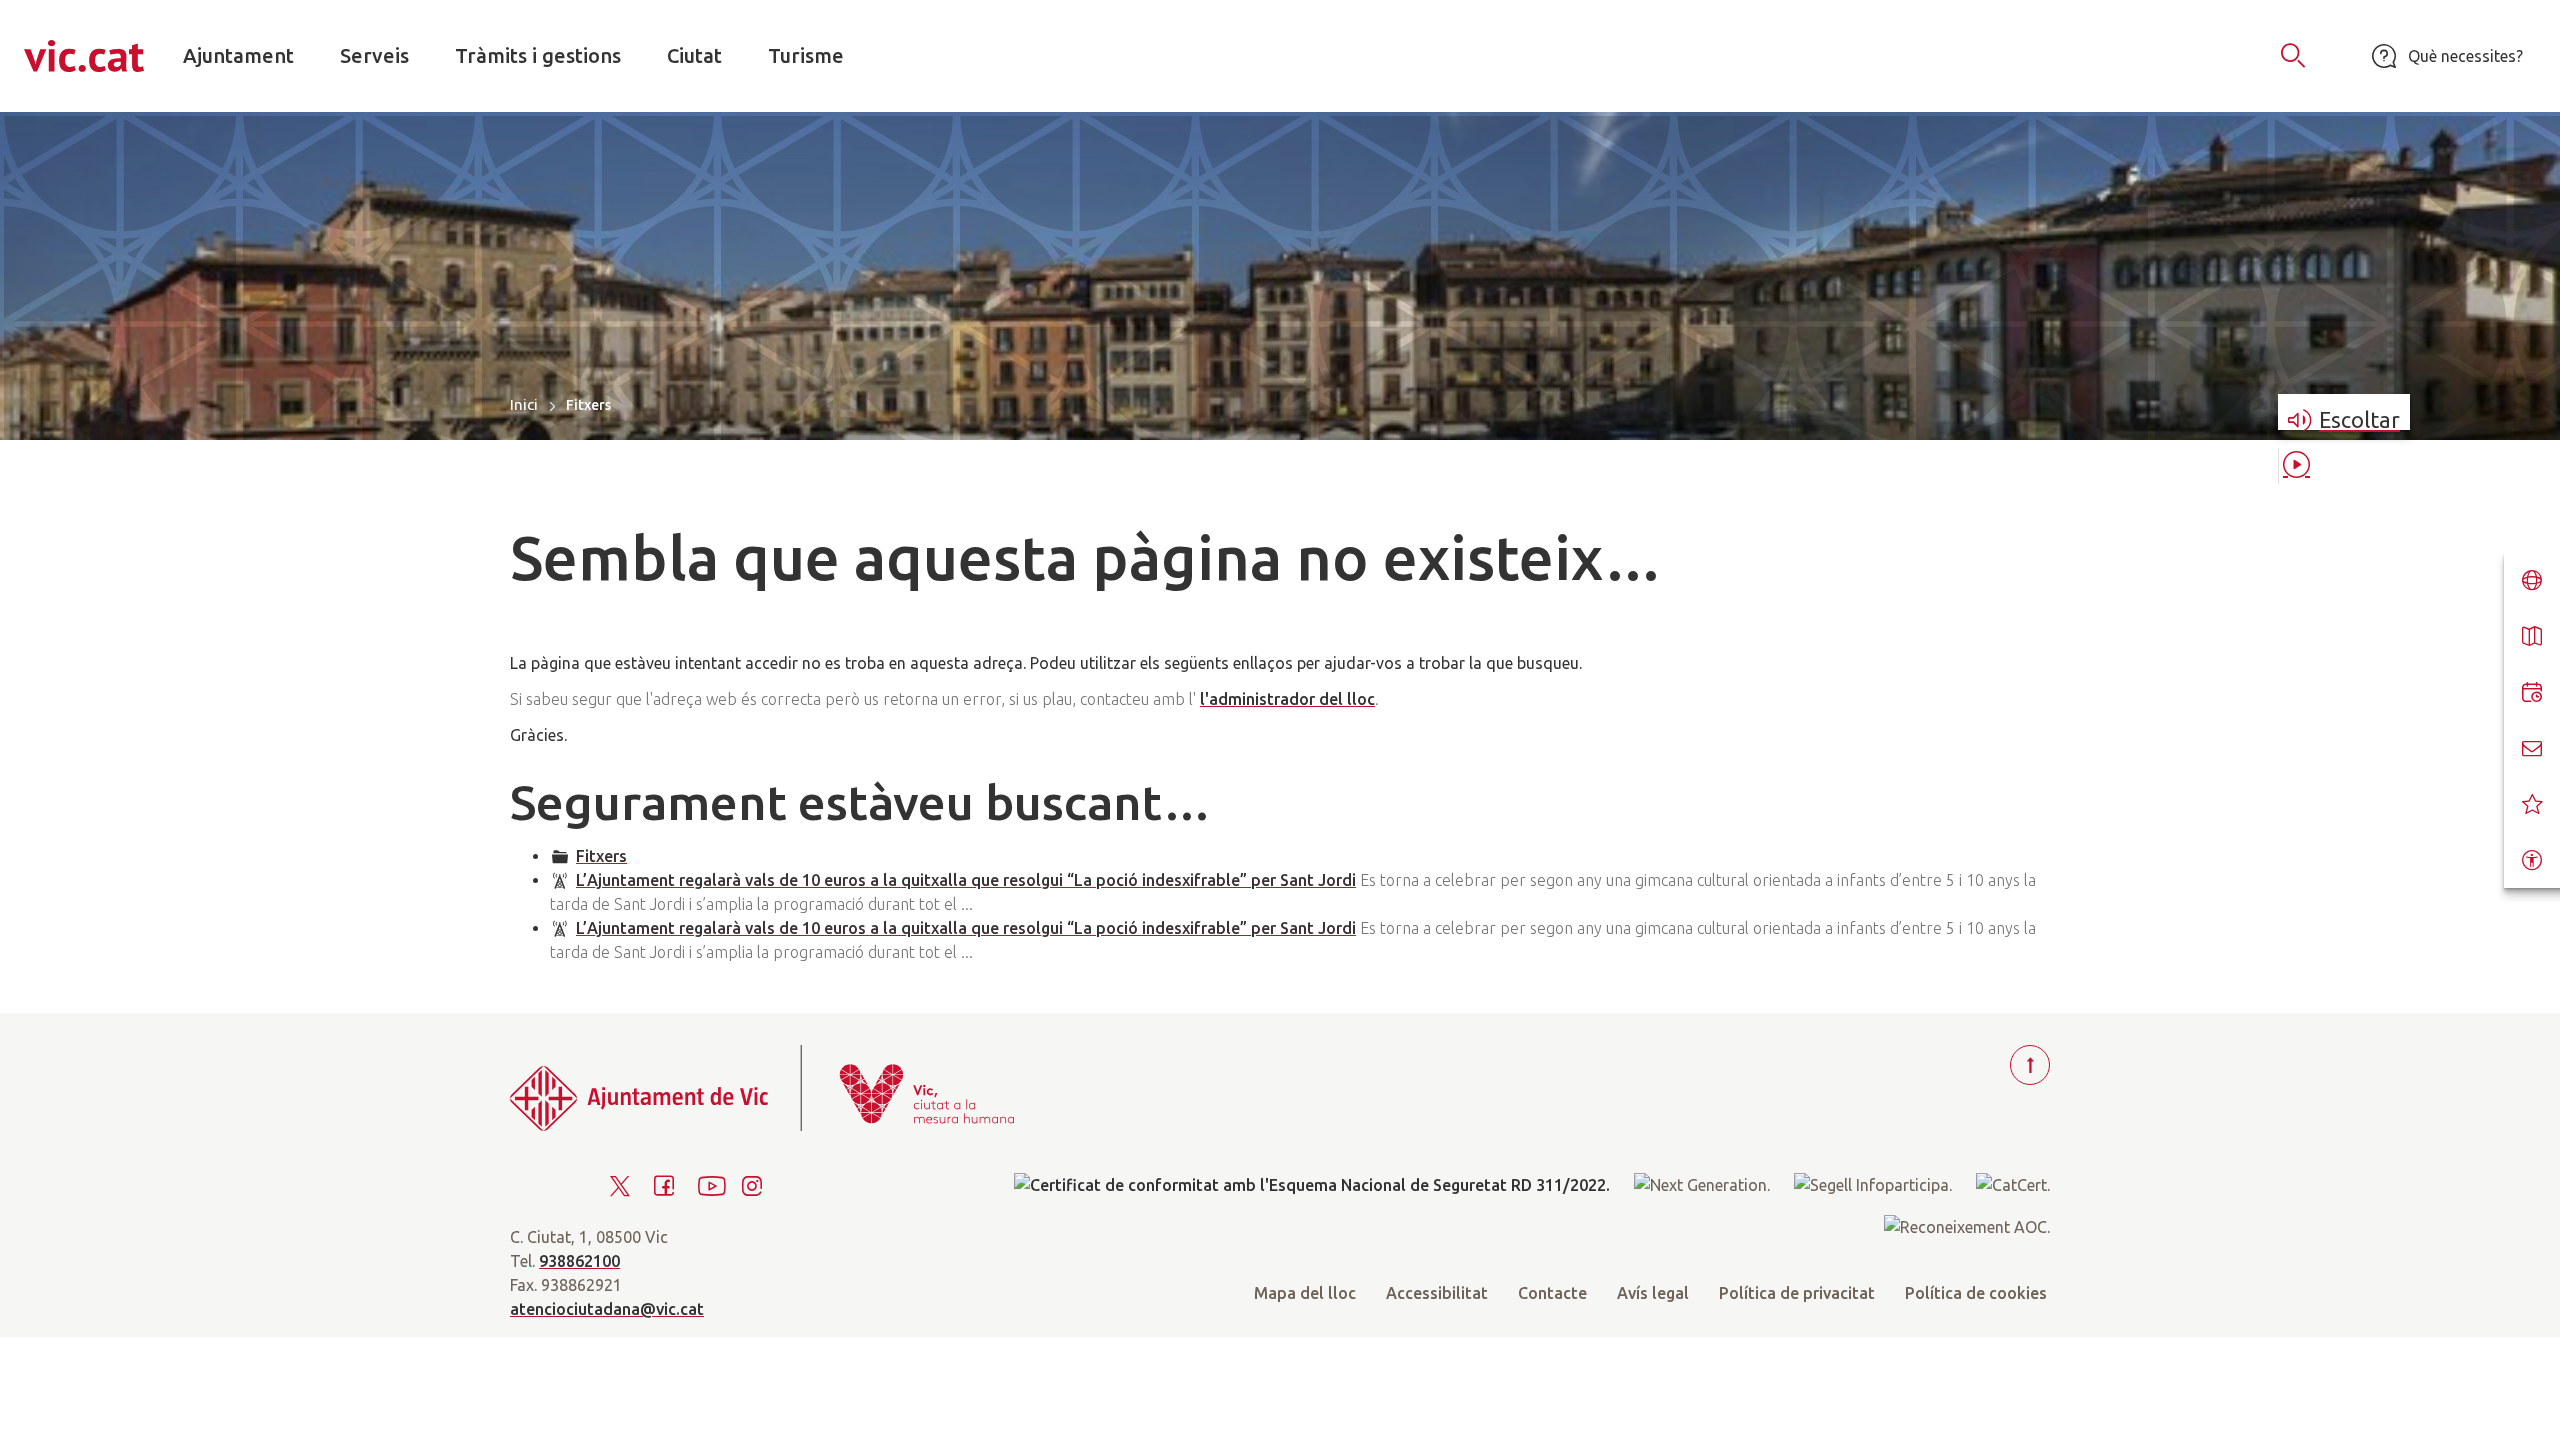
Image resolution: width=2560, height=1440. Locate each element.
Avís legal (1653, 1293)
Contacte (1552, 1293)
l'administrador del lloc (1287, 699)
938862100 (579, 1261)
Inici (524, 404)
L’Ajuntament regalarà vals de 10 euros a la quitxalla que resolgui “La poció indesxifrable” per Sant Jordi (966, 880)
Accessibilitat (1437, 1293)
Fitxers (601, 856)
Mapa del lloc (1305, 1293)
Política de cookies (1976, 1293)
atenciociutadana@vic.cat (607, 1309)
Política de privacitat (1797, 1293)
